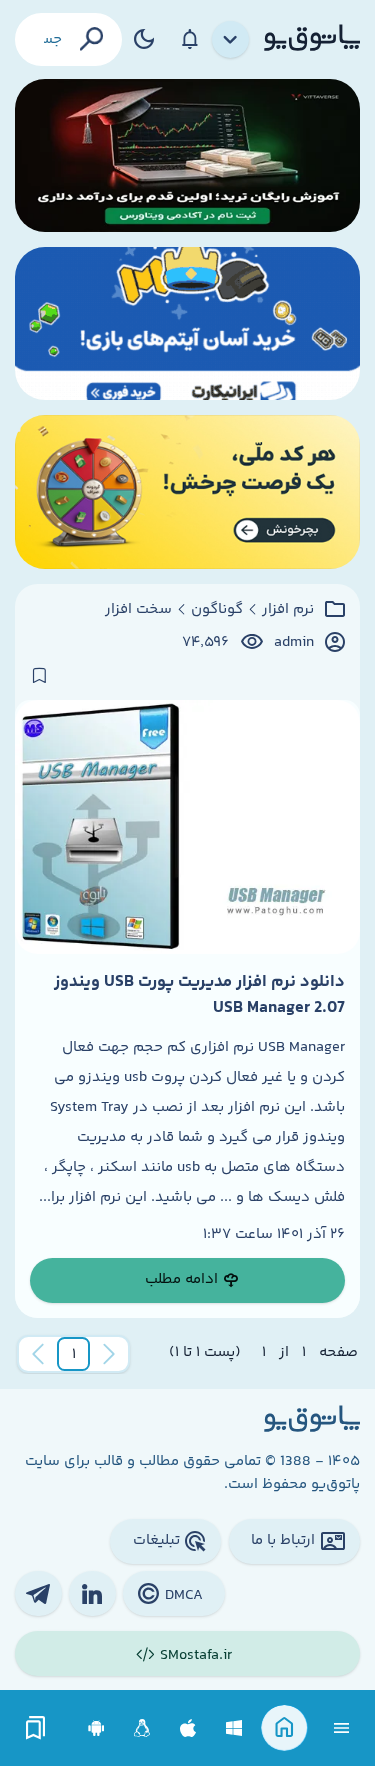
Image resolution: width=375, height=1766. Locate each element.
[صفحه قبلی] (109, 1354)
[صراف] (187, 491)
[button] (74, 1354)
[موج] (187, 155)
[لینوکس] (142, 1728)
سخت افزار (138, 610)
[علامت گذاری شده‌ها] (36, 1728)
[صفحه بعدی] (38, 1354)
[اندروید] (96, 1728)
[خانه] (284, 1728)
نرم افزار (288, 610)
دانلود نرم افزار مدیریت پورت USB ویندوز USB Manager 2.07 (199, 995)
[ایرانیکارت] (187, 323)
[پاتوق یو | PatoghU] (312, 39)
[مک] (188, 1728)
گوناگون (217, 610)
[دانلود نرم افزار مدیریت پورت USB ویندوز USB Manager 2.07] (187, 827)
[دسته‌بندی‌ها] (231, 40)
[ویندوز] (234, 1728)
